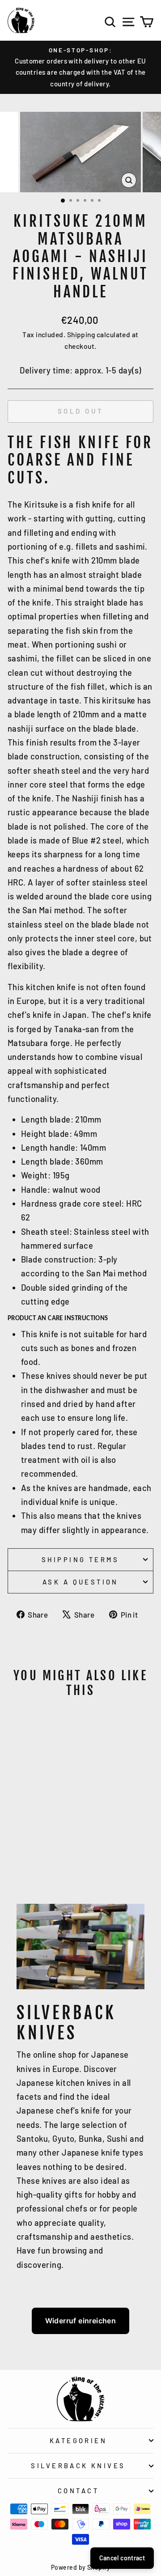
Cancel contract (122, 2558)
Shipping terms (80, 1559)
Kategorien (78, 2440)
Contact (78, 2491)
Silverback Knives (78, 2466)
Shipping (81, 334)
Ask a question (80, 1582)
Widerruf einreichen (81, 2321)
